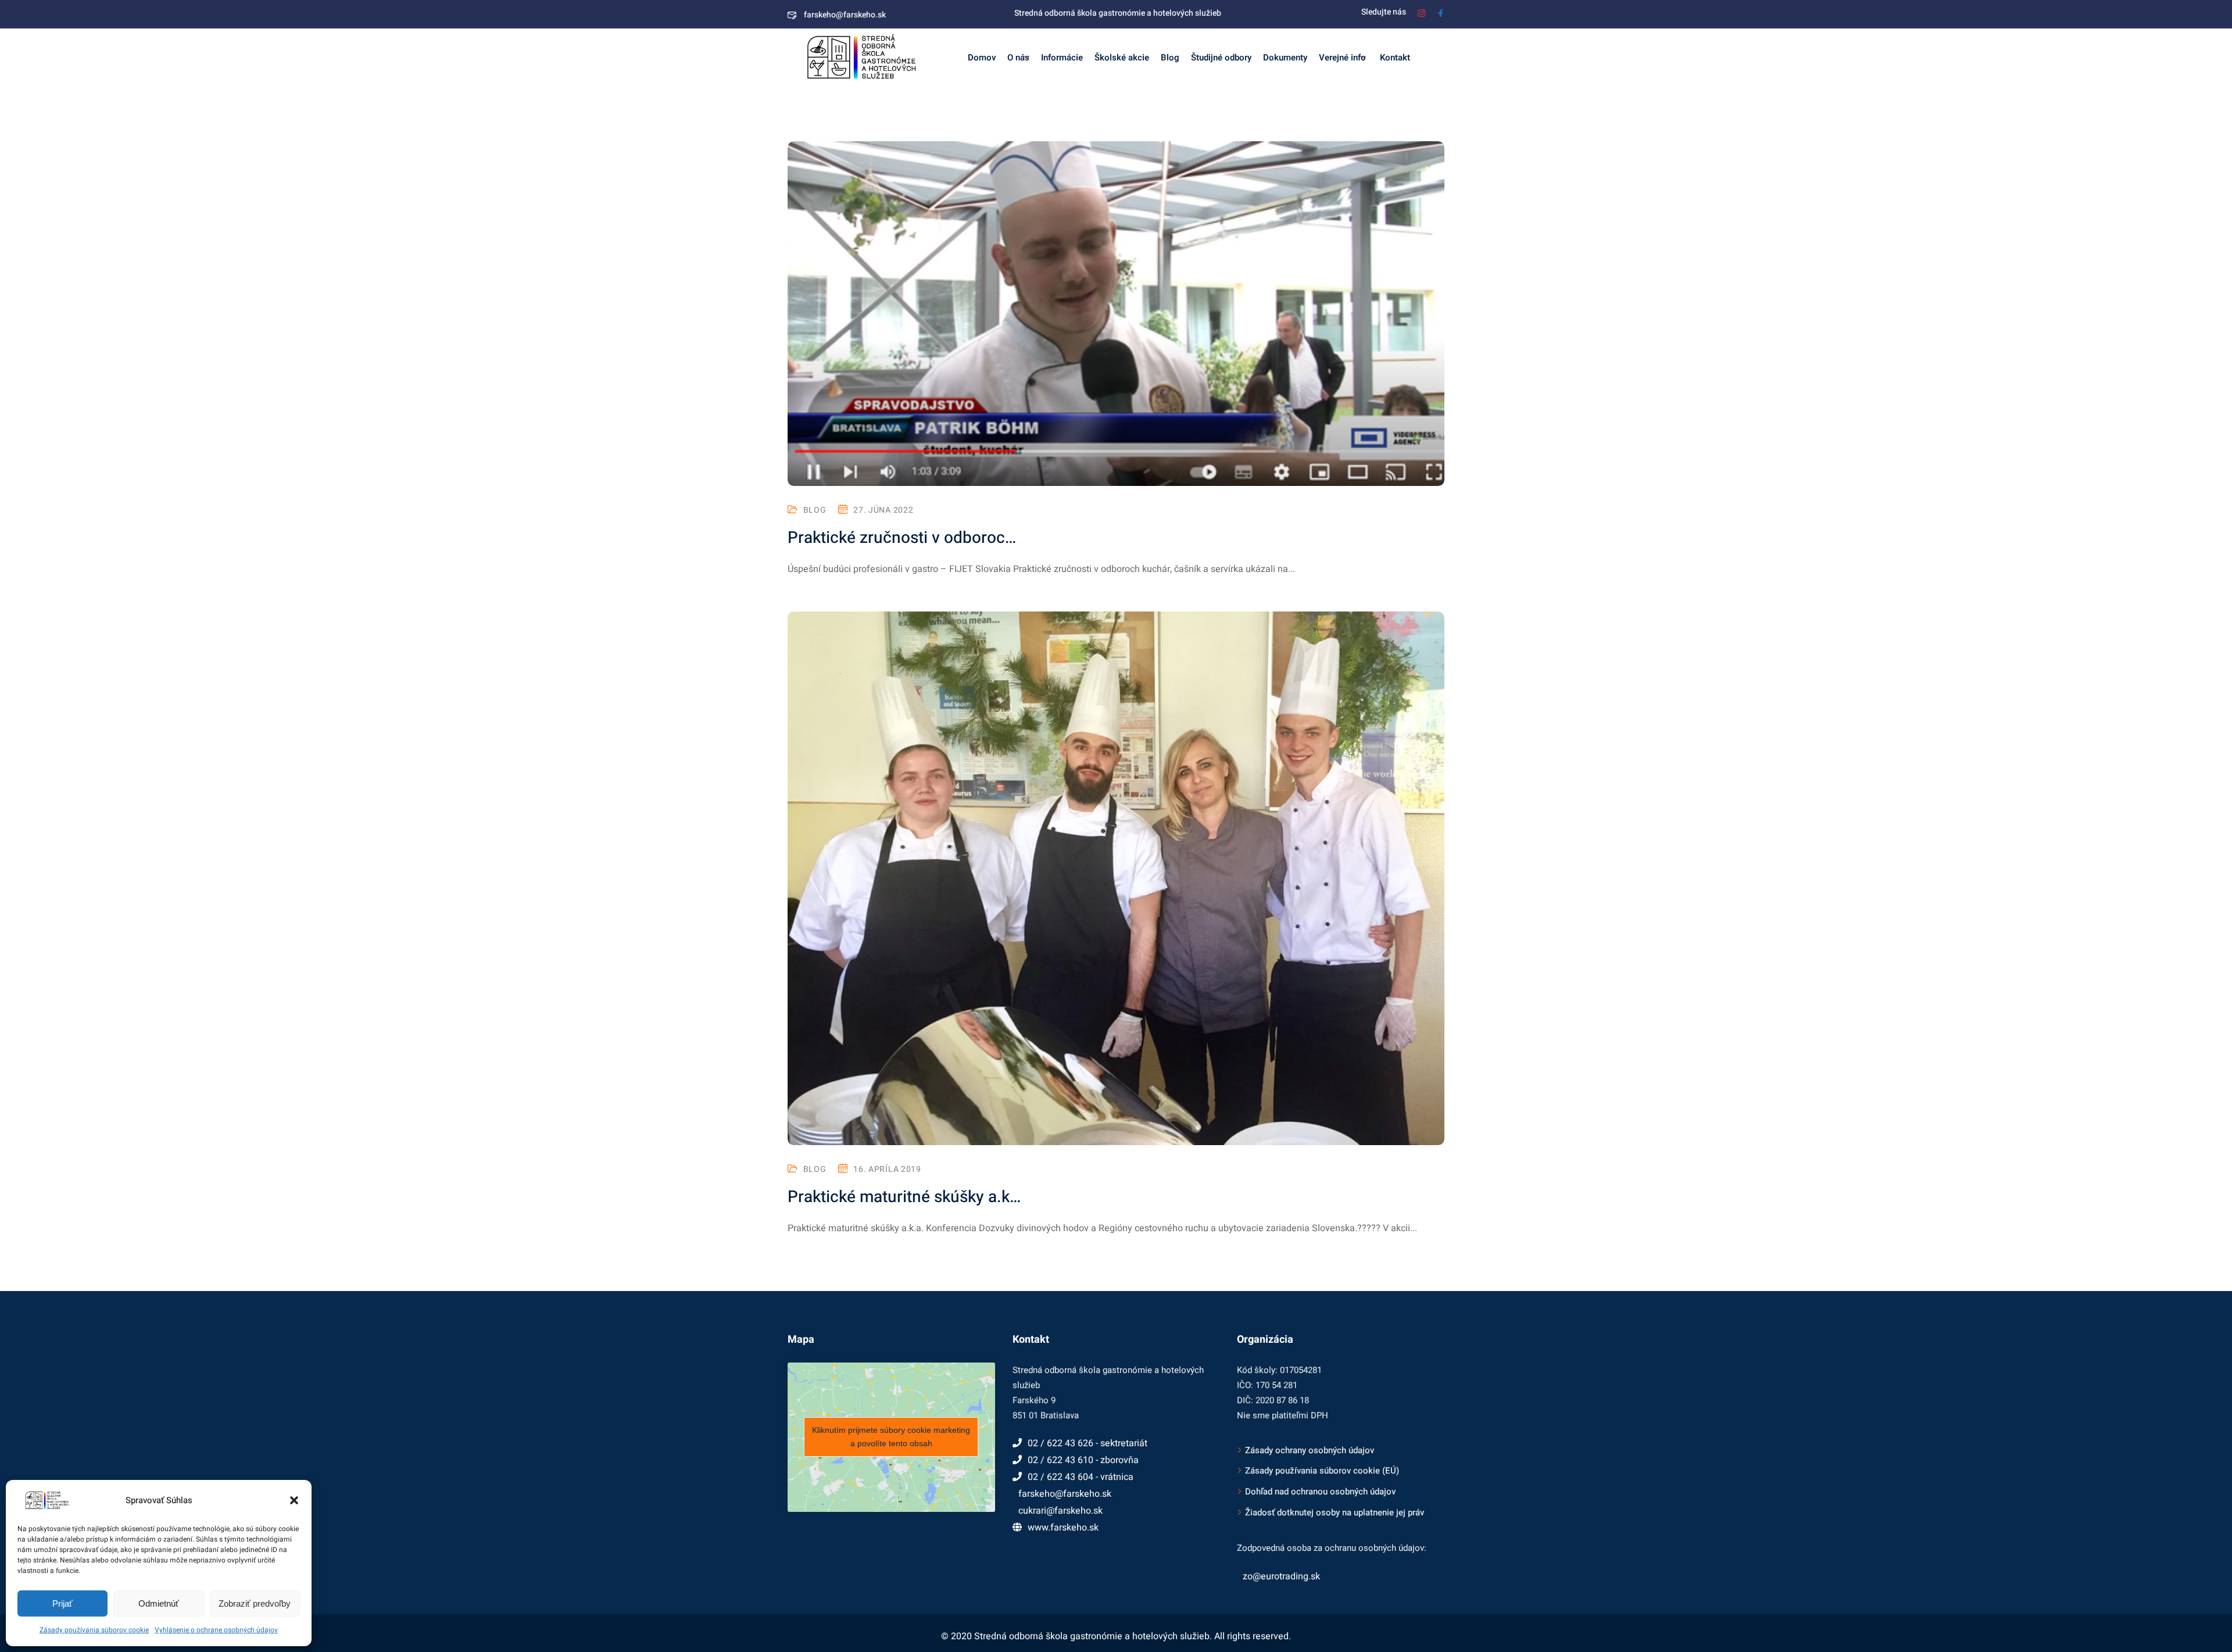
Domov (982, 58)
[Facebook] (1441, 12)
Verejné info (1342, 58)
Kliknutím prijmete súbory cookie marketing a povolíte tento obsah (891, 1437)
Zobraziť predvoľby (255, 1603)
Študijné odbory (1221, 58)
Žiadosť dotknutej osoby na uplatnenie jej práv (1335, 1512)
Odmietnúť (159, 1603)
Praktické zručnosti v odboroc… (902, 538)
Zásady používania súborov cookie (94, 1630)
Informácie (1062, 58)
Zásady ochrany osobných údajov (1310, 1450)
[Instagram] (1421, 12)
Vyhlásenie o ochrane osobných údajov (216, 1630)
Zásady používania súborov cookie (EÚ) (1322, 1471)
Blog (1170, 58)
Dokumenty (1285, 58)
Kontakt (1394, 58)
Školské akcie (1122, 58)
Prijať (62, 1603)
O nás (1018, 58)
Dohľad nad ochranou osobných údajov (1320, 1492)
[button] (294, 1500)
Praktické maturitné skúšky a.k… (904, 1197)
